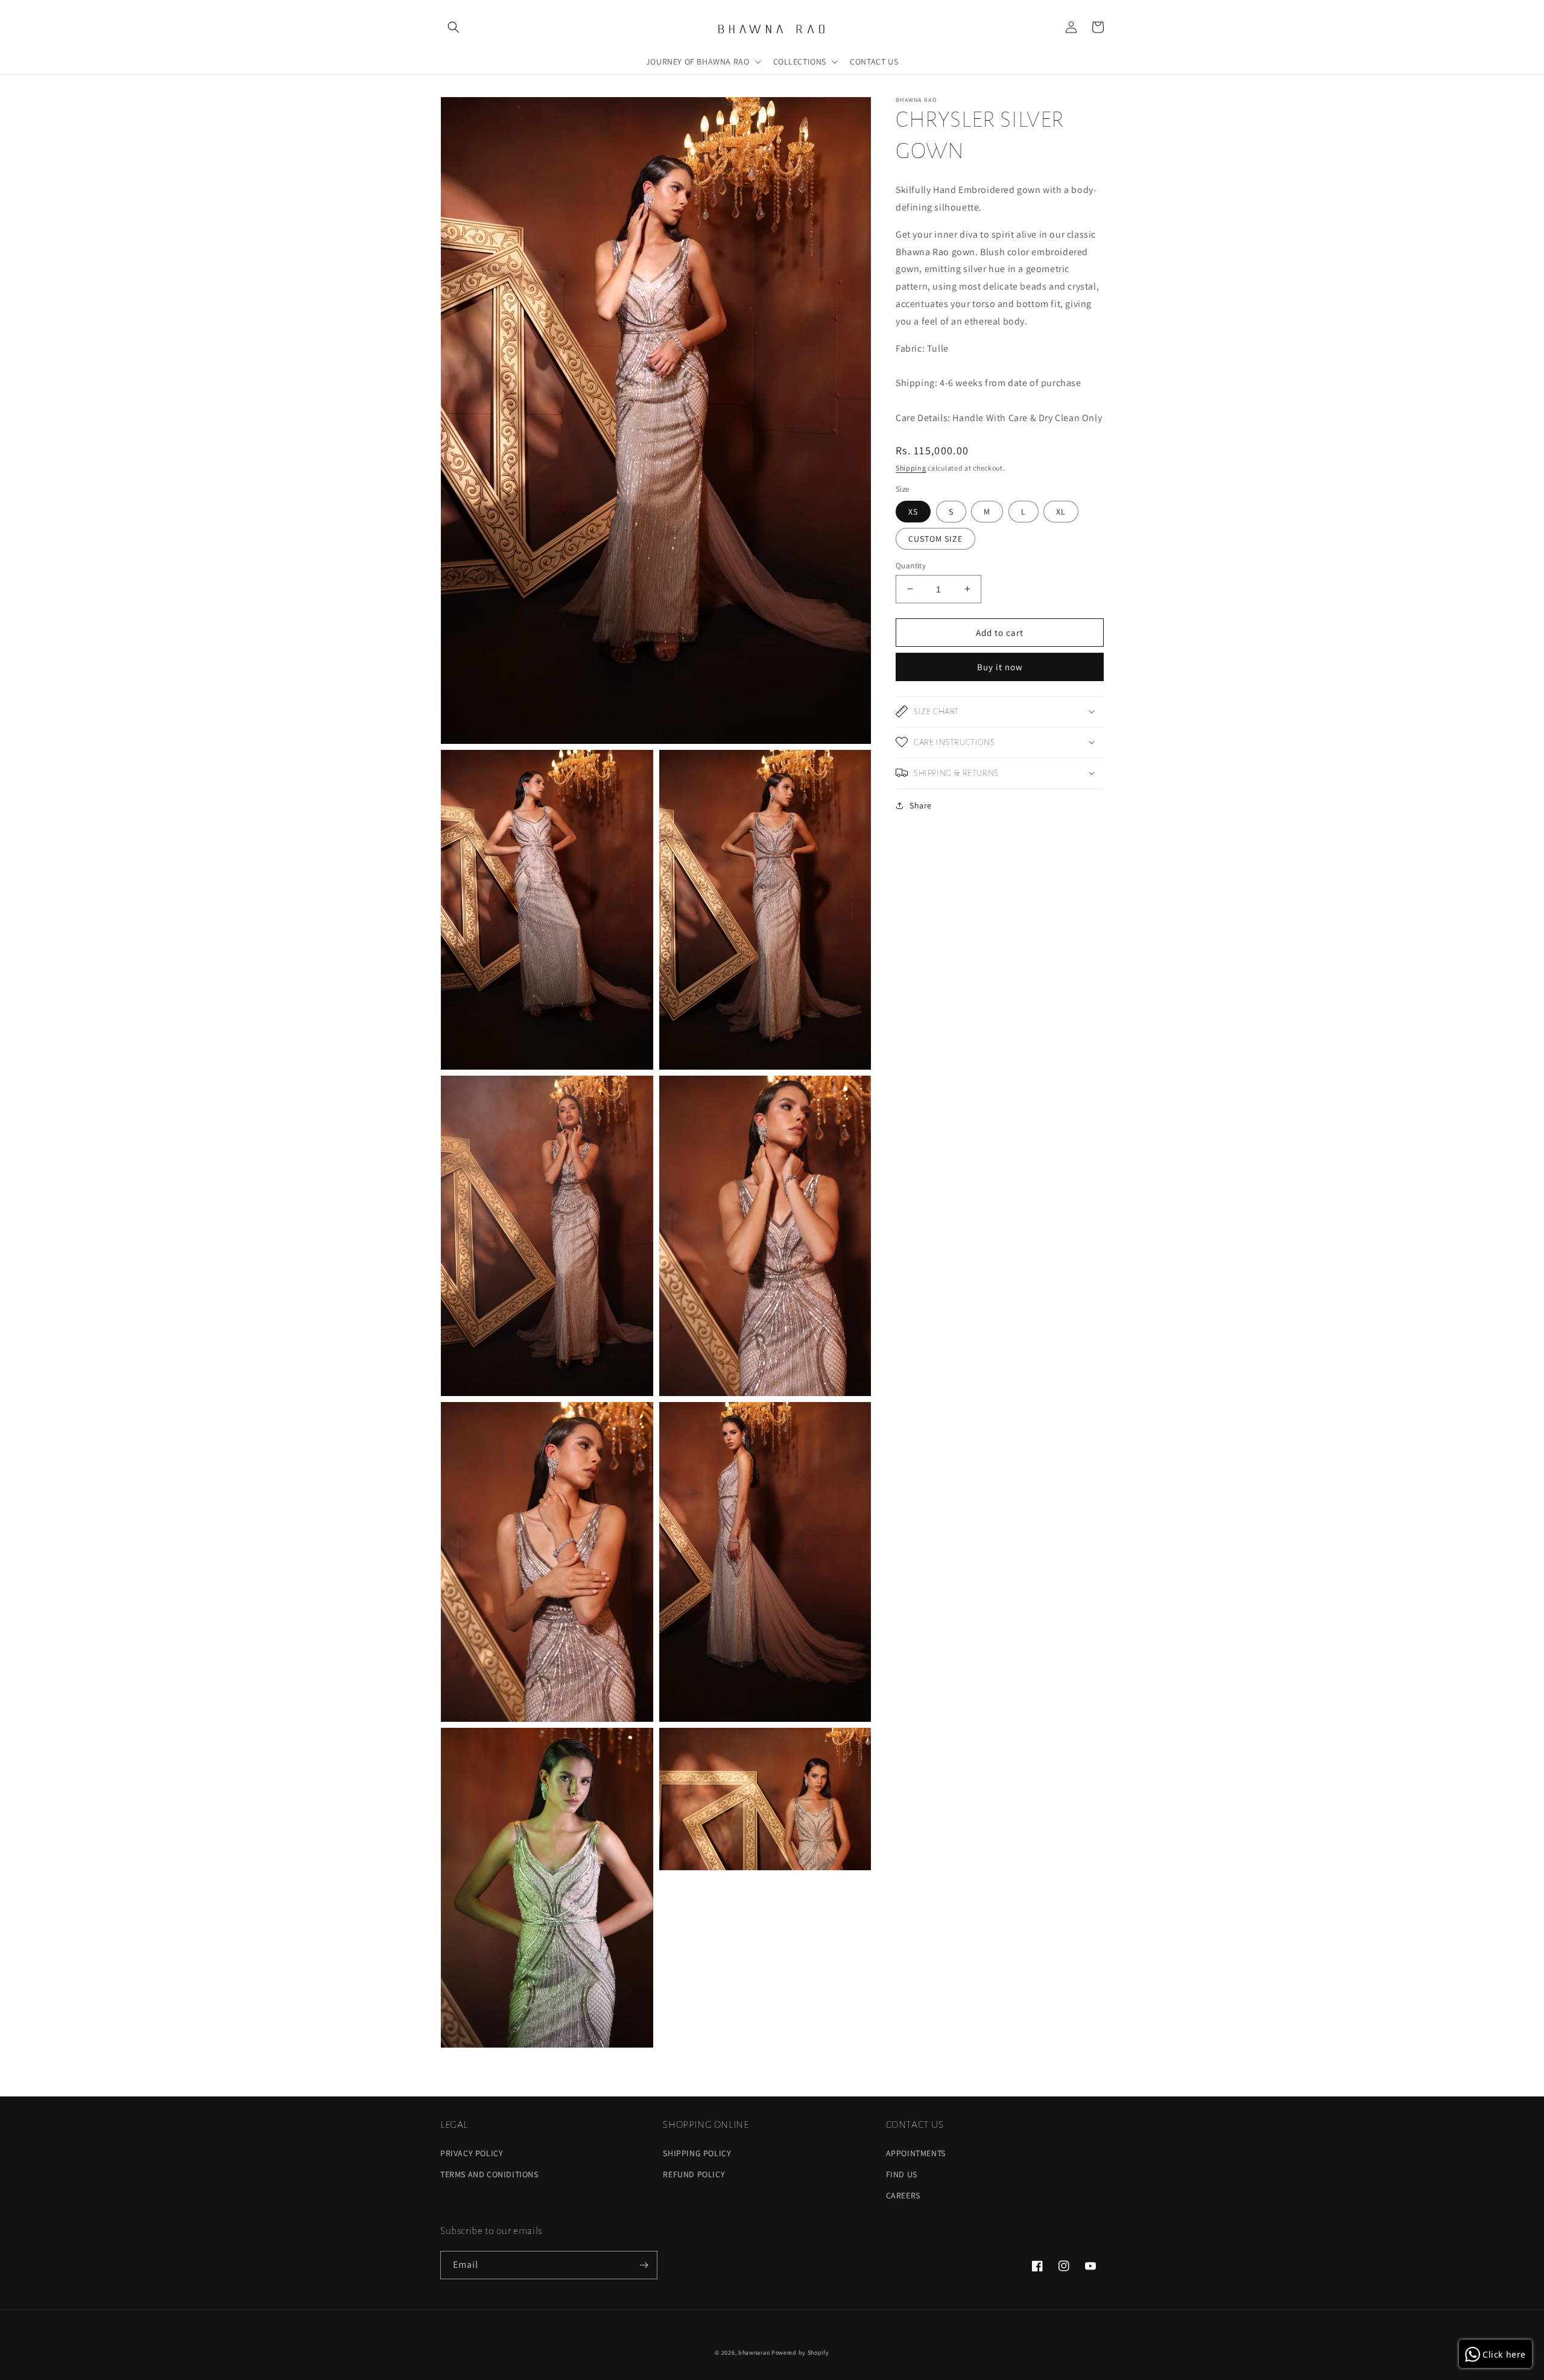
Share (921, 805)
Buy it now (1000, 666)
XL (1061, 511)
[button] (454, 27)
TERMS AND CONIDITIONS (489, 2174)
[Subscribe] (644, 2265)
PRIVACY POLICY (472, 2153)
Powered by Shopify (800, 2353)
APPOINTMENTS (916, 2153)
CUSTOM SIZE (935, 538)
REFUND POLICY (694, 2174)
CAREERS (903, 2195)
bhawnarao (754, 2353)
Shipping (911, 467)
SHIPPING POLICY (697, 2153)
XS (913, 511)
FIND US (902, 2174)
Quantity (911, 565)
